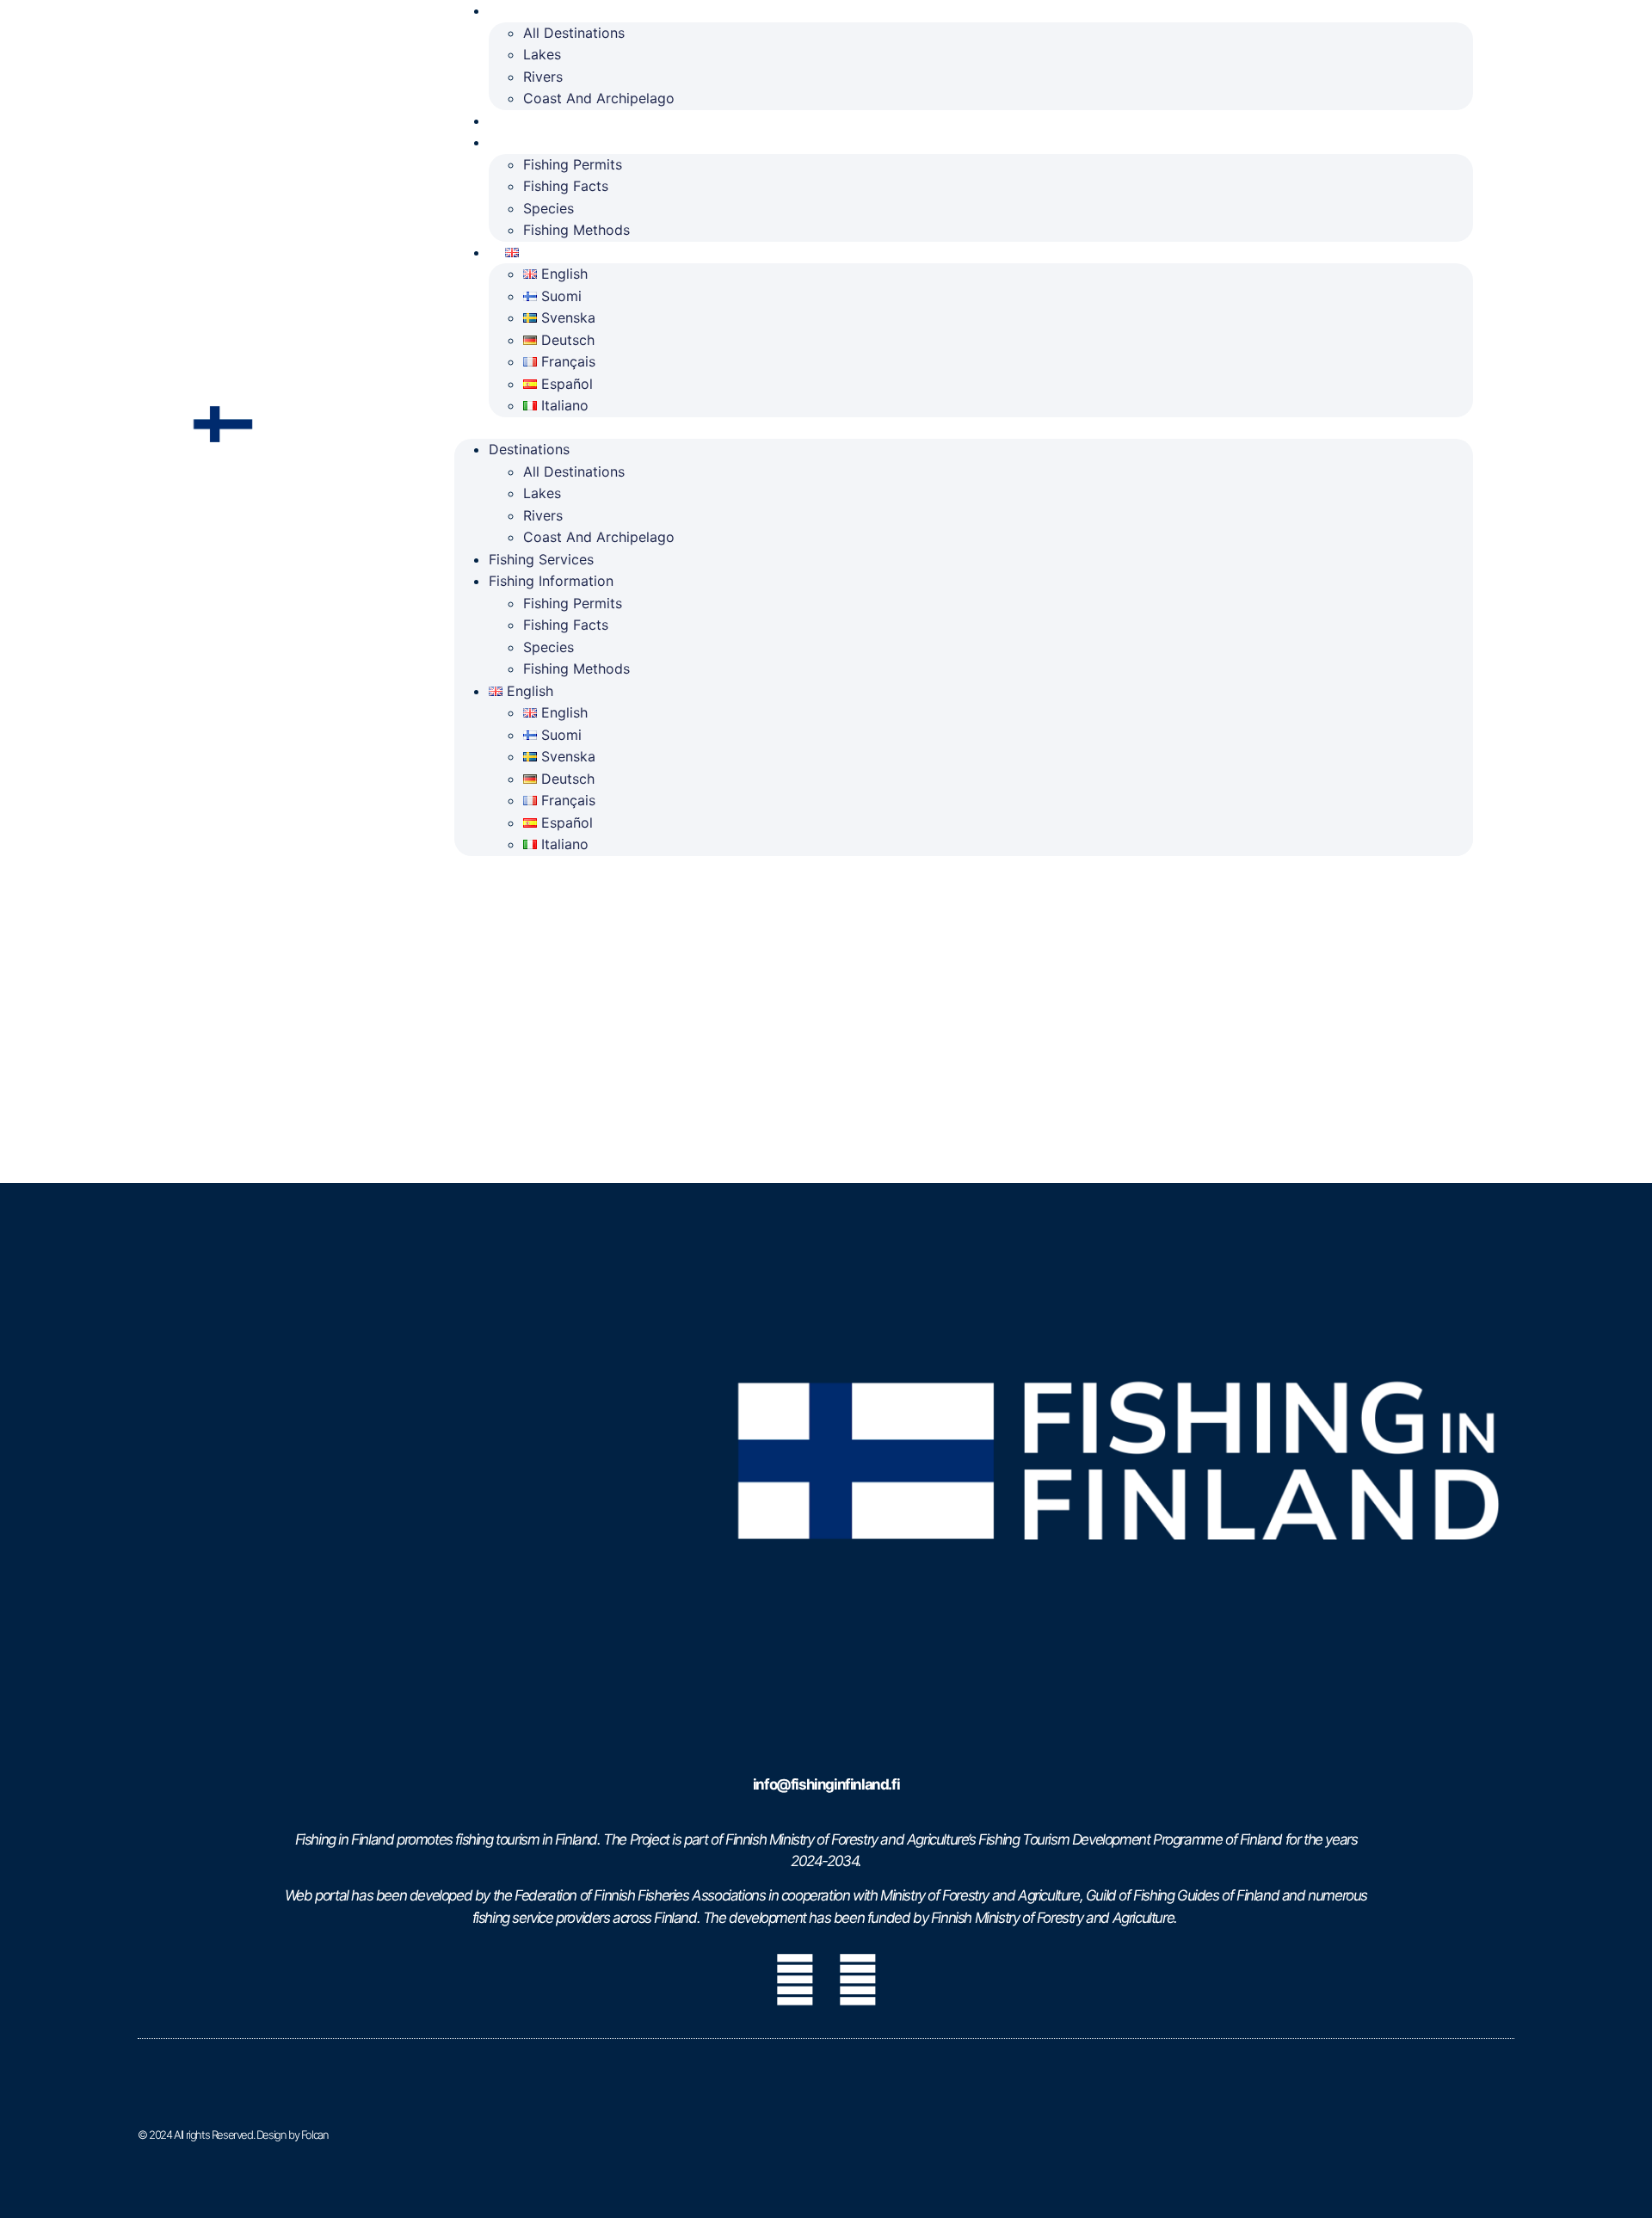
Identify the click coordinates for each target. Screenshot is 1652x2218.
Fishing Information (569, 142)
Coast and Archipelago (599, 98)
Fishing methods (576, 230)
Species (549, 208)
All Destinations (574, 33)
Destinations (529, 449)
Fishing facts (566, 186)
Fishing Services (559, 120)
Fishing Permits (573, 164)
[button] (964, 428)
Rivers (543, 77)
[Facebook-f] (794, 1980)
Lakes (542, 54)
